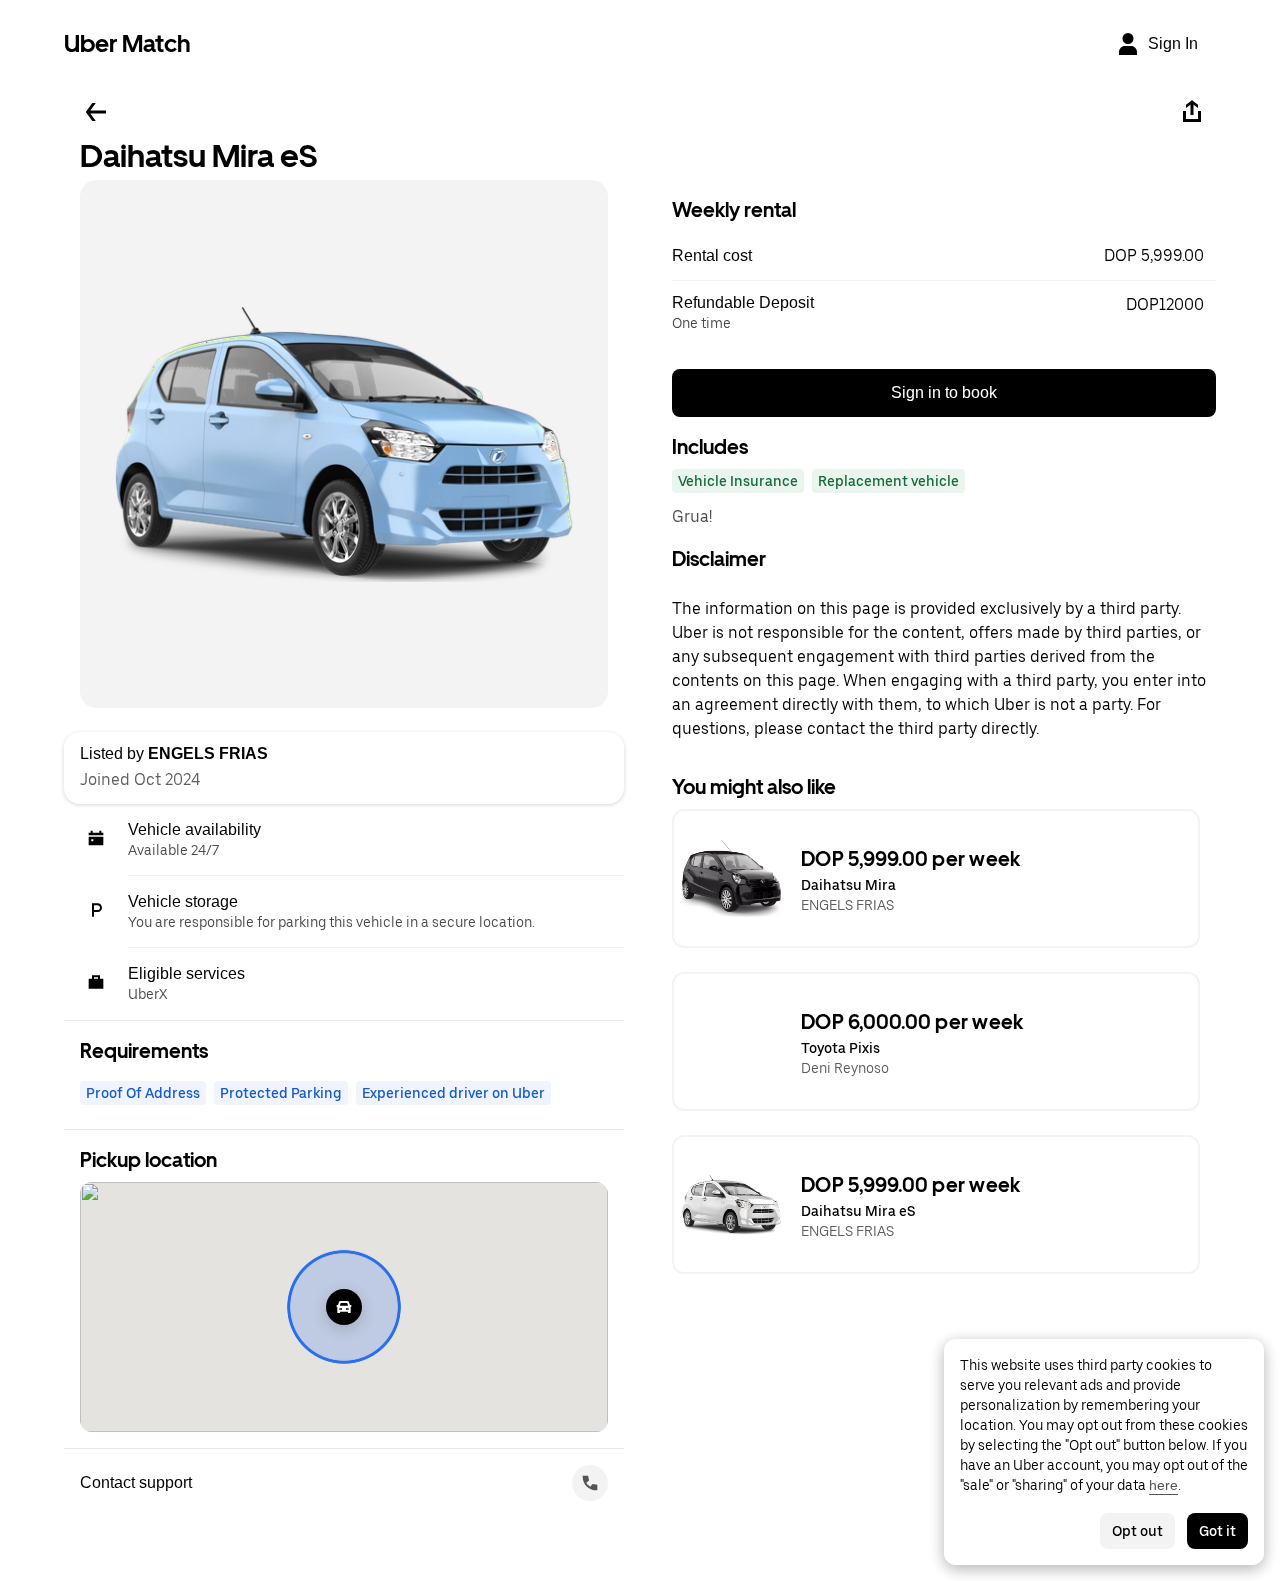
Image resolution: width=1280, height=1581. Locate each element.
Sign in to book (944, 392)
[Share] (1192, 112)
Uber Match (127, 43)
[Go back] (96, 112)
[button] (944, 256)
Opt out (1137, 1531)
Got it (1217, 1531)
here (1163, 1485)
